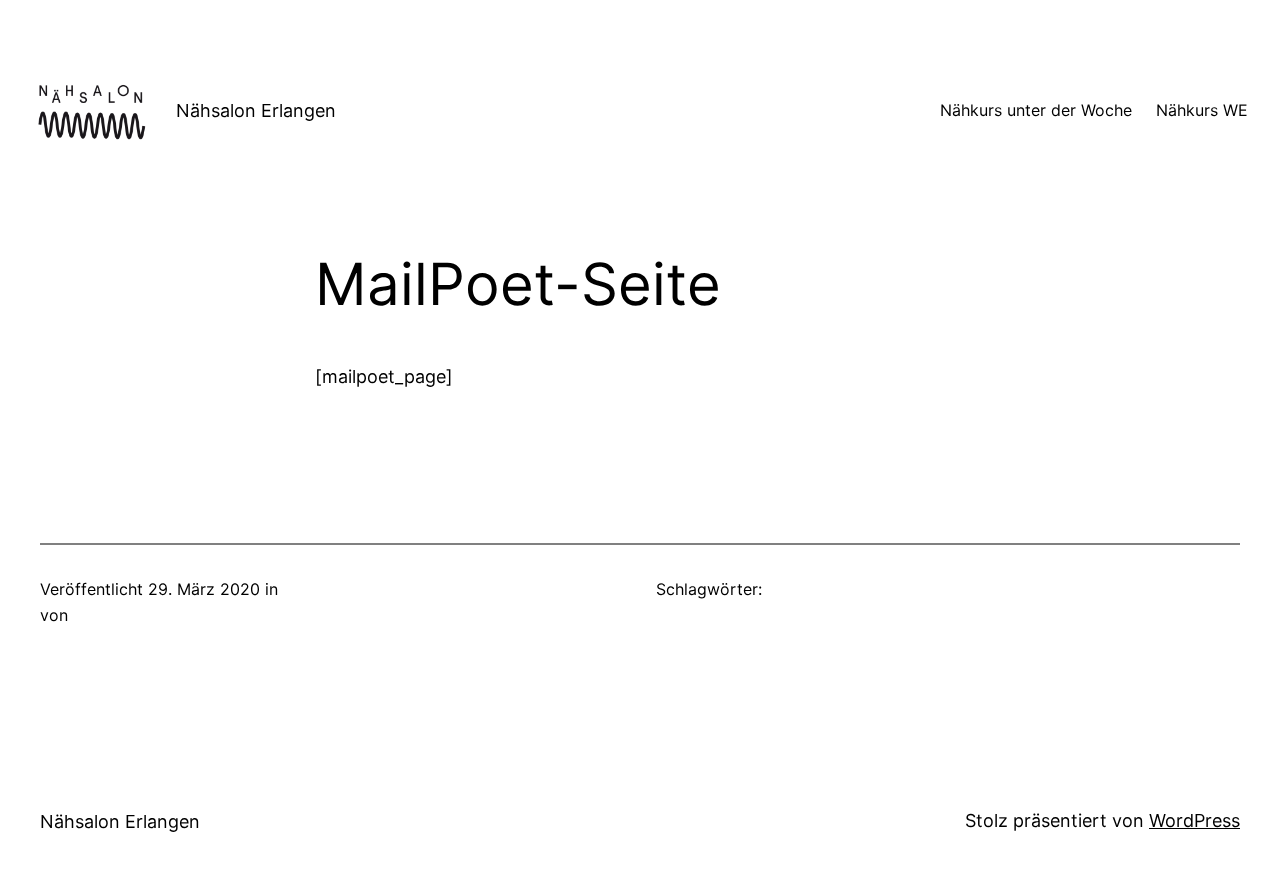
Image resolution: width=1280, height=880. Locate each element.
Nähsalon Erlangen (256, 110)
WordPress (1194, 820)
